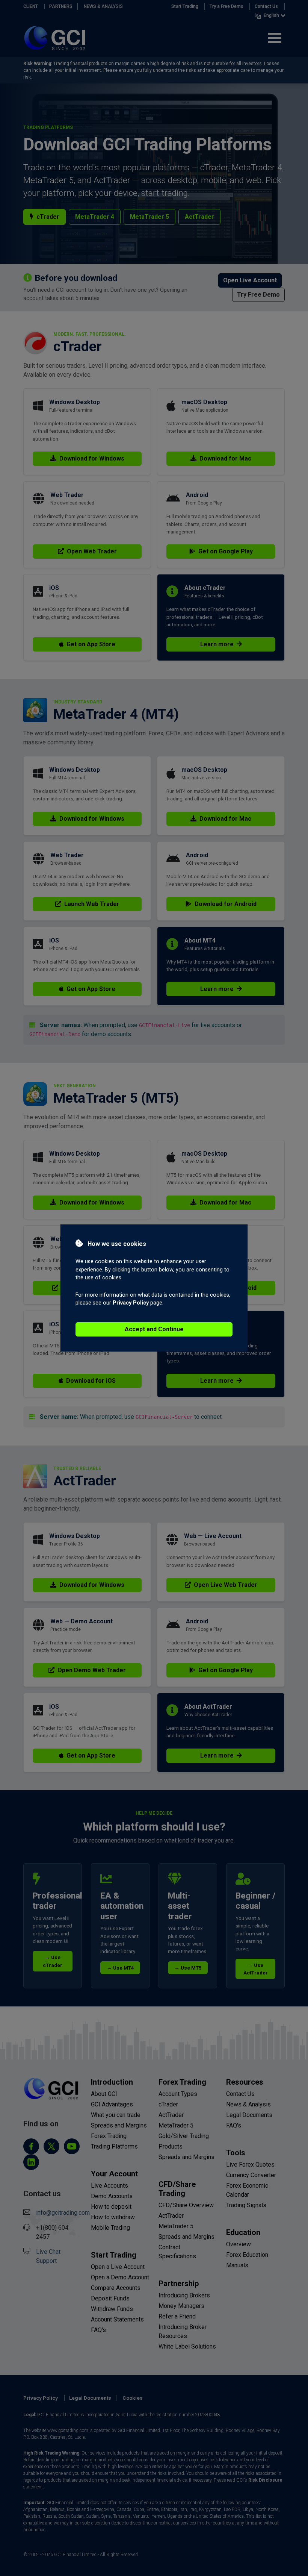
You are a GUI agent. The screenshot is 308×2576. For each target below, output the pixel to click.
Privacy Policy (131, 1303)
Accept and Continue (154, 1329)
